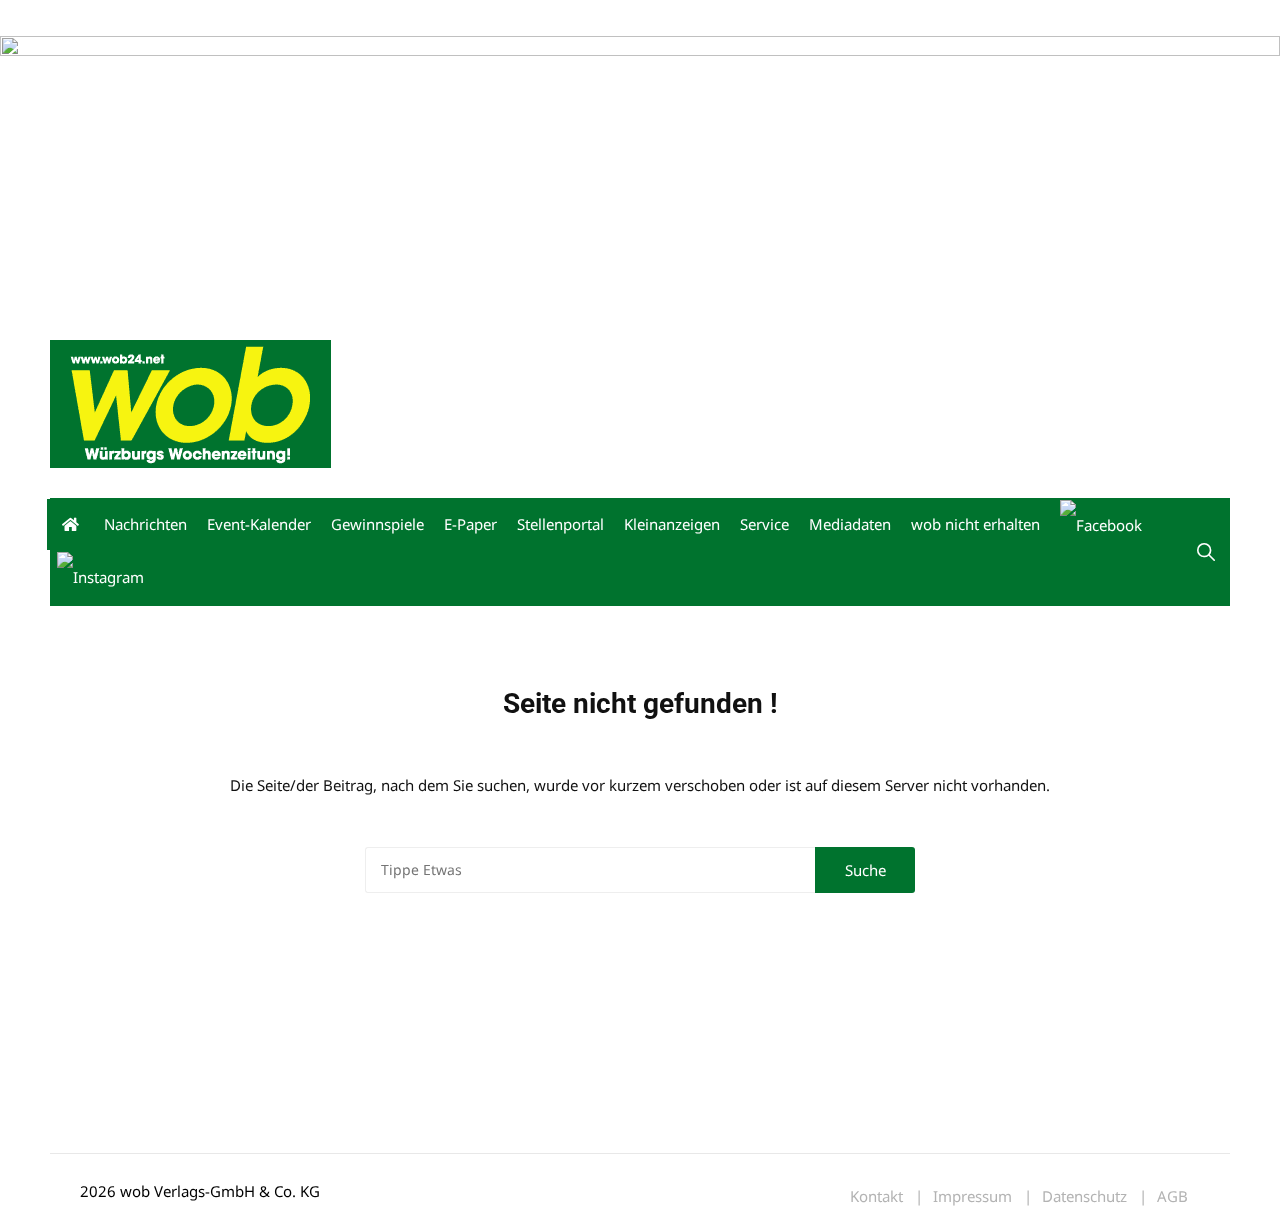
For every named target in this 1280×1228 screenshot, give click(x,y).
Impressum (346, 18)
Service (764, 524)
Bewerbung (424, 18)
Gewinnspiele (377, 524)
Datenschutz (1084, 1196)
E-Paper (470, 524)
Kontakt (278, 18)
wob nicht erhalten (188, 18)
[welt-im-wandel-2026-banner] (640, 171)
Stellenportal (560, 524)
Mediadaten (86, 18)
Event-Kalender (259, 524)
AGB (1172, 1196)
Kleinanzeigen (672, 524)
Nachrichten (145, 524)
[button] (1206, 552)
